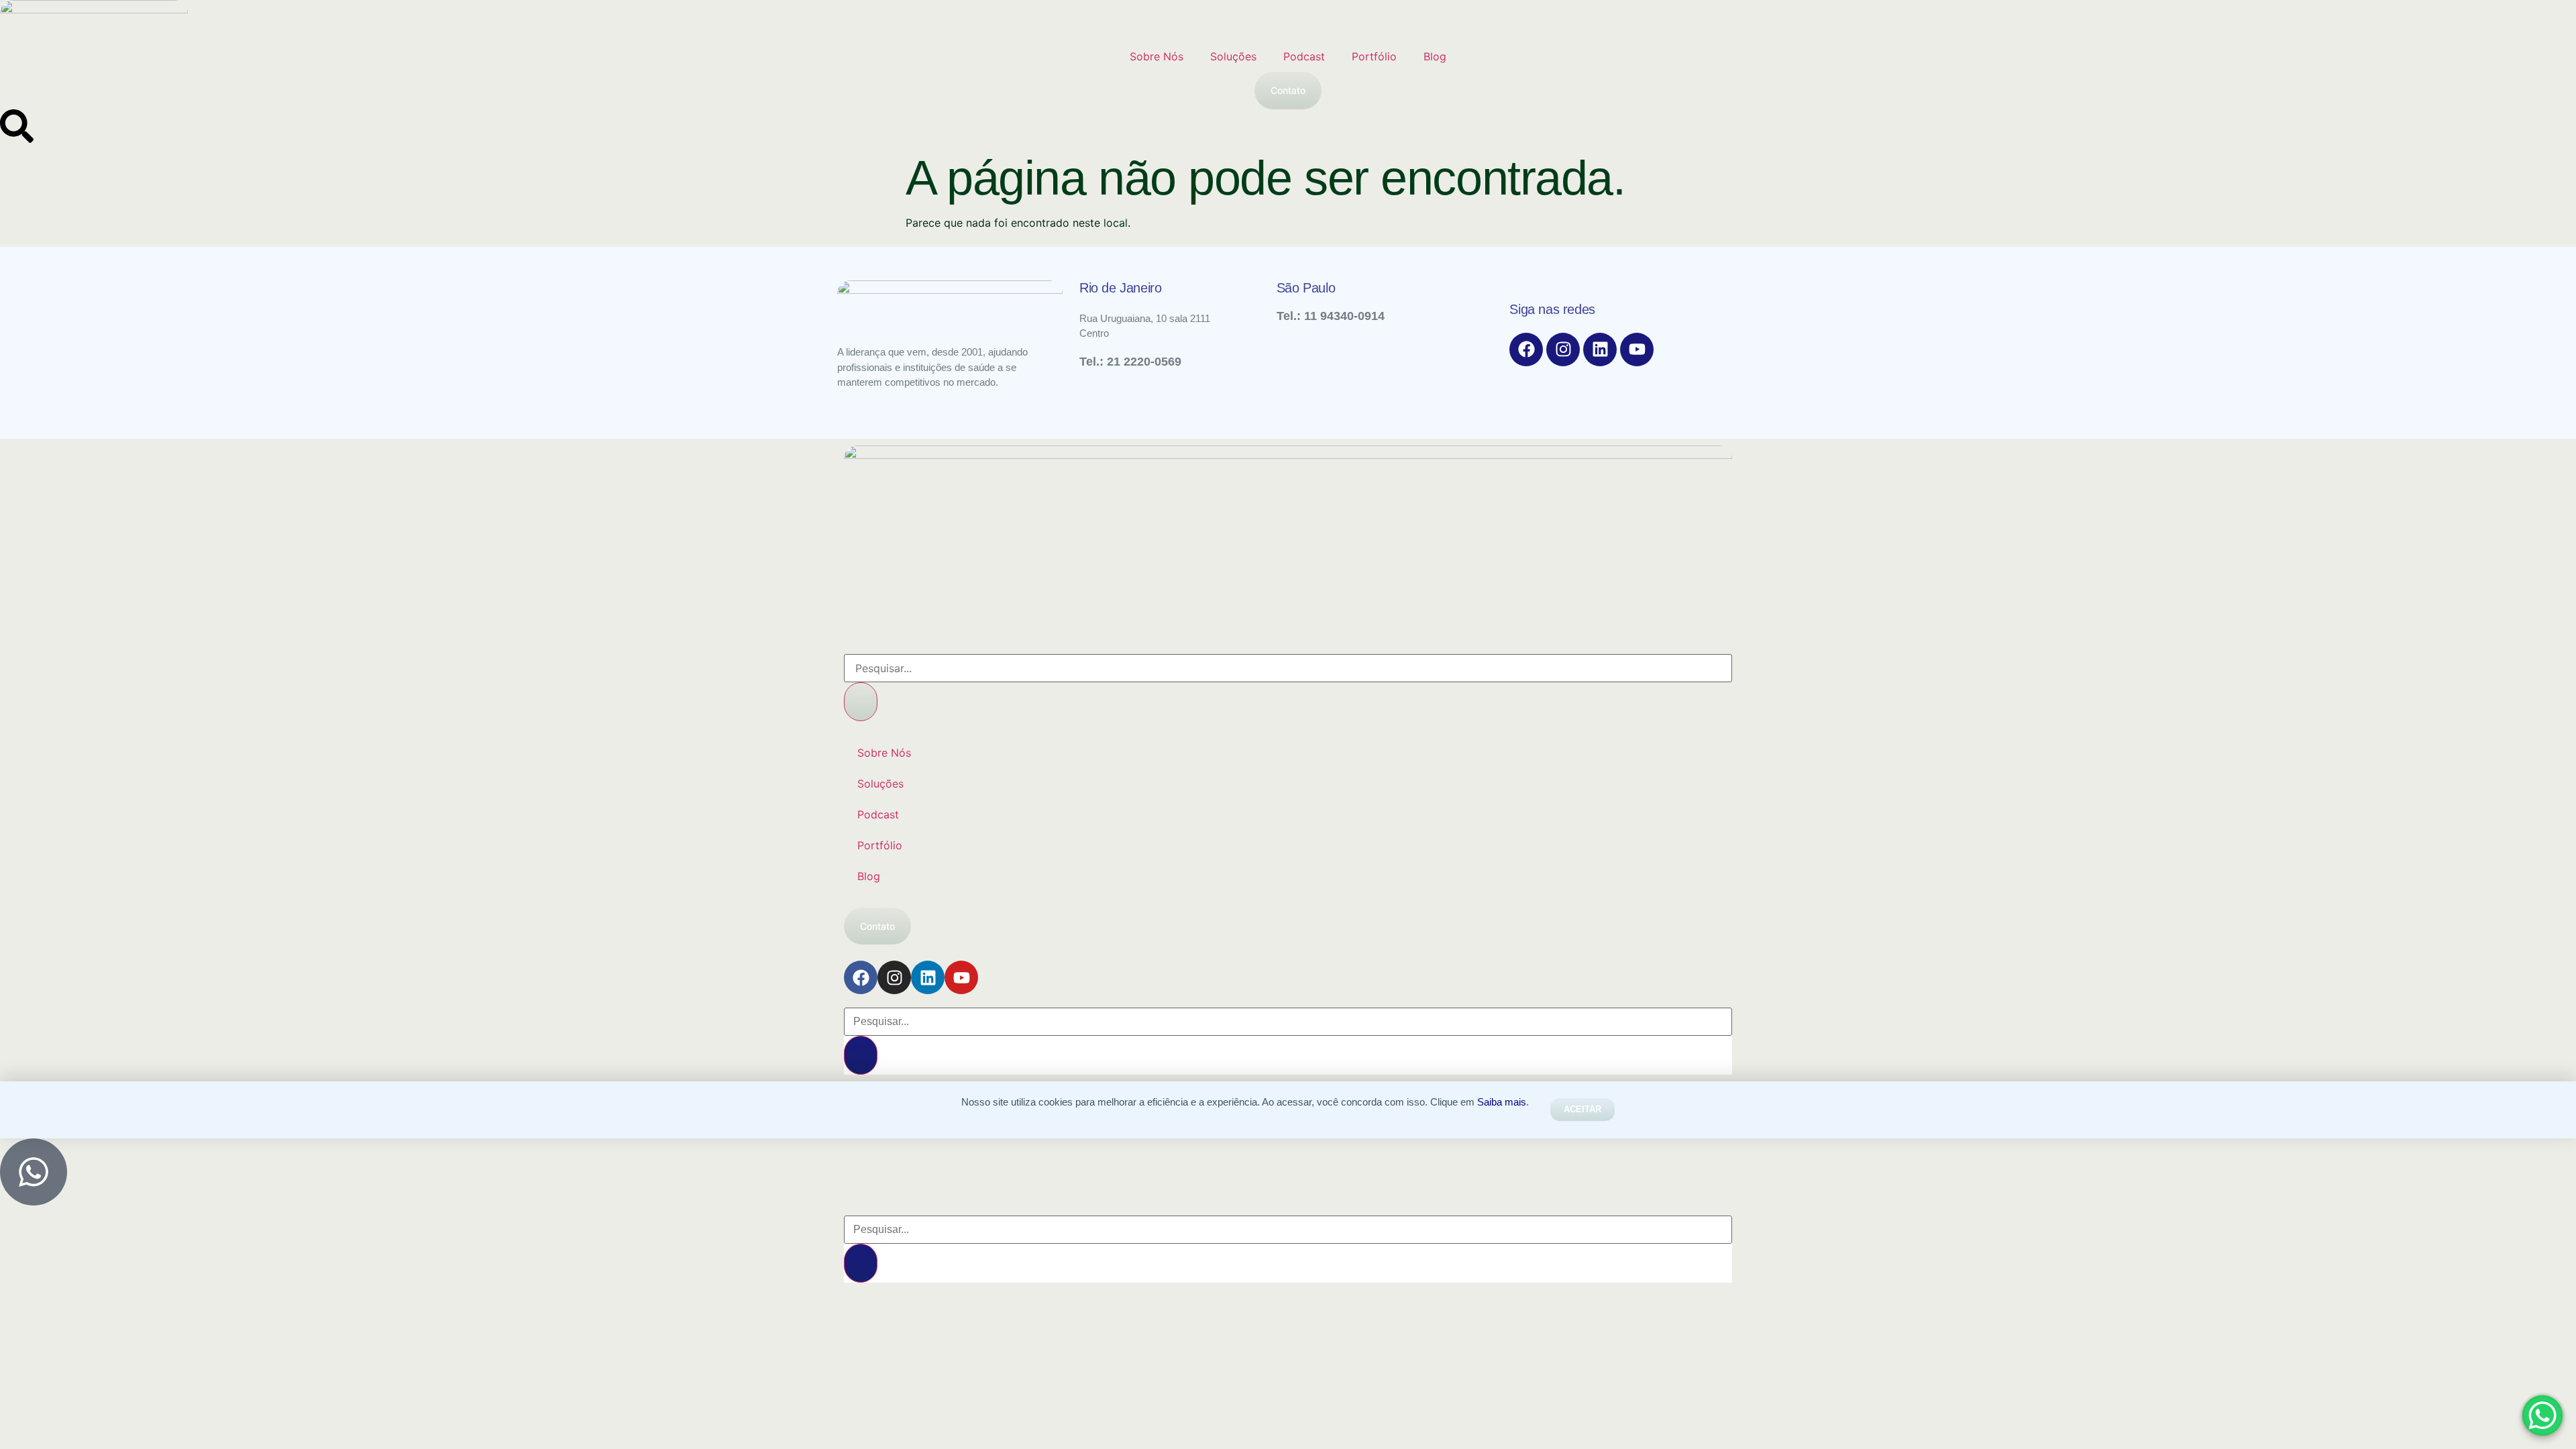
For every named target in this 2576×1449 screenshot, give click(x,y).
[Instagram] (1563, 350)
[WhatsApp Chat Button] (2542, 1415)
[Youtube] (1637, 350)
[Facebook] (1526, 350)
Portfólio (1374, 56)
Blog (1435, 56)
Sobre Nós (1157, 56)
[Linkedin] (1600, 350)
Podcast (1304, 56)
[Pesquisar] (861, 702)
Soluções (1233, 56)
